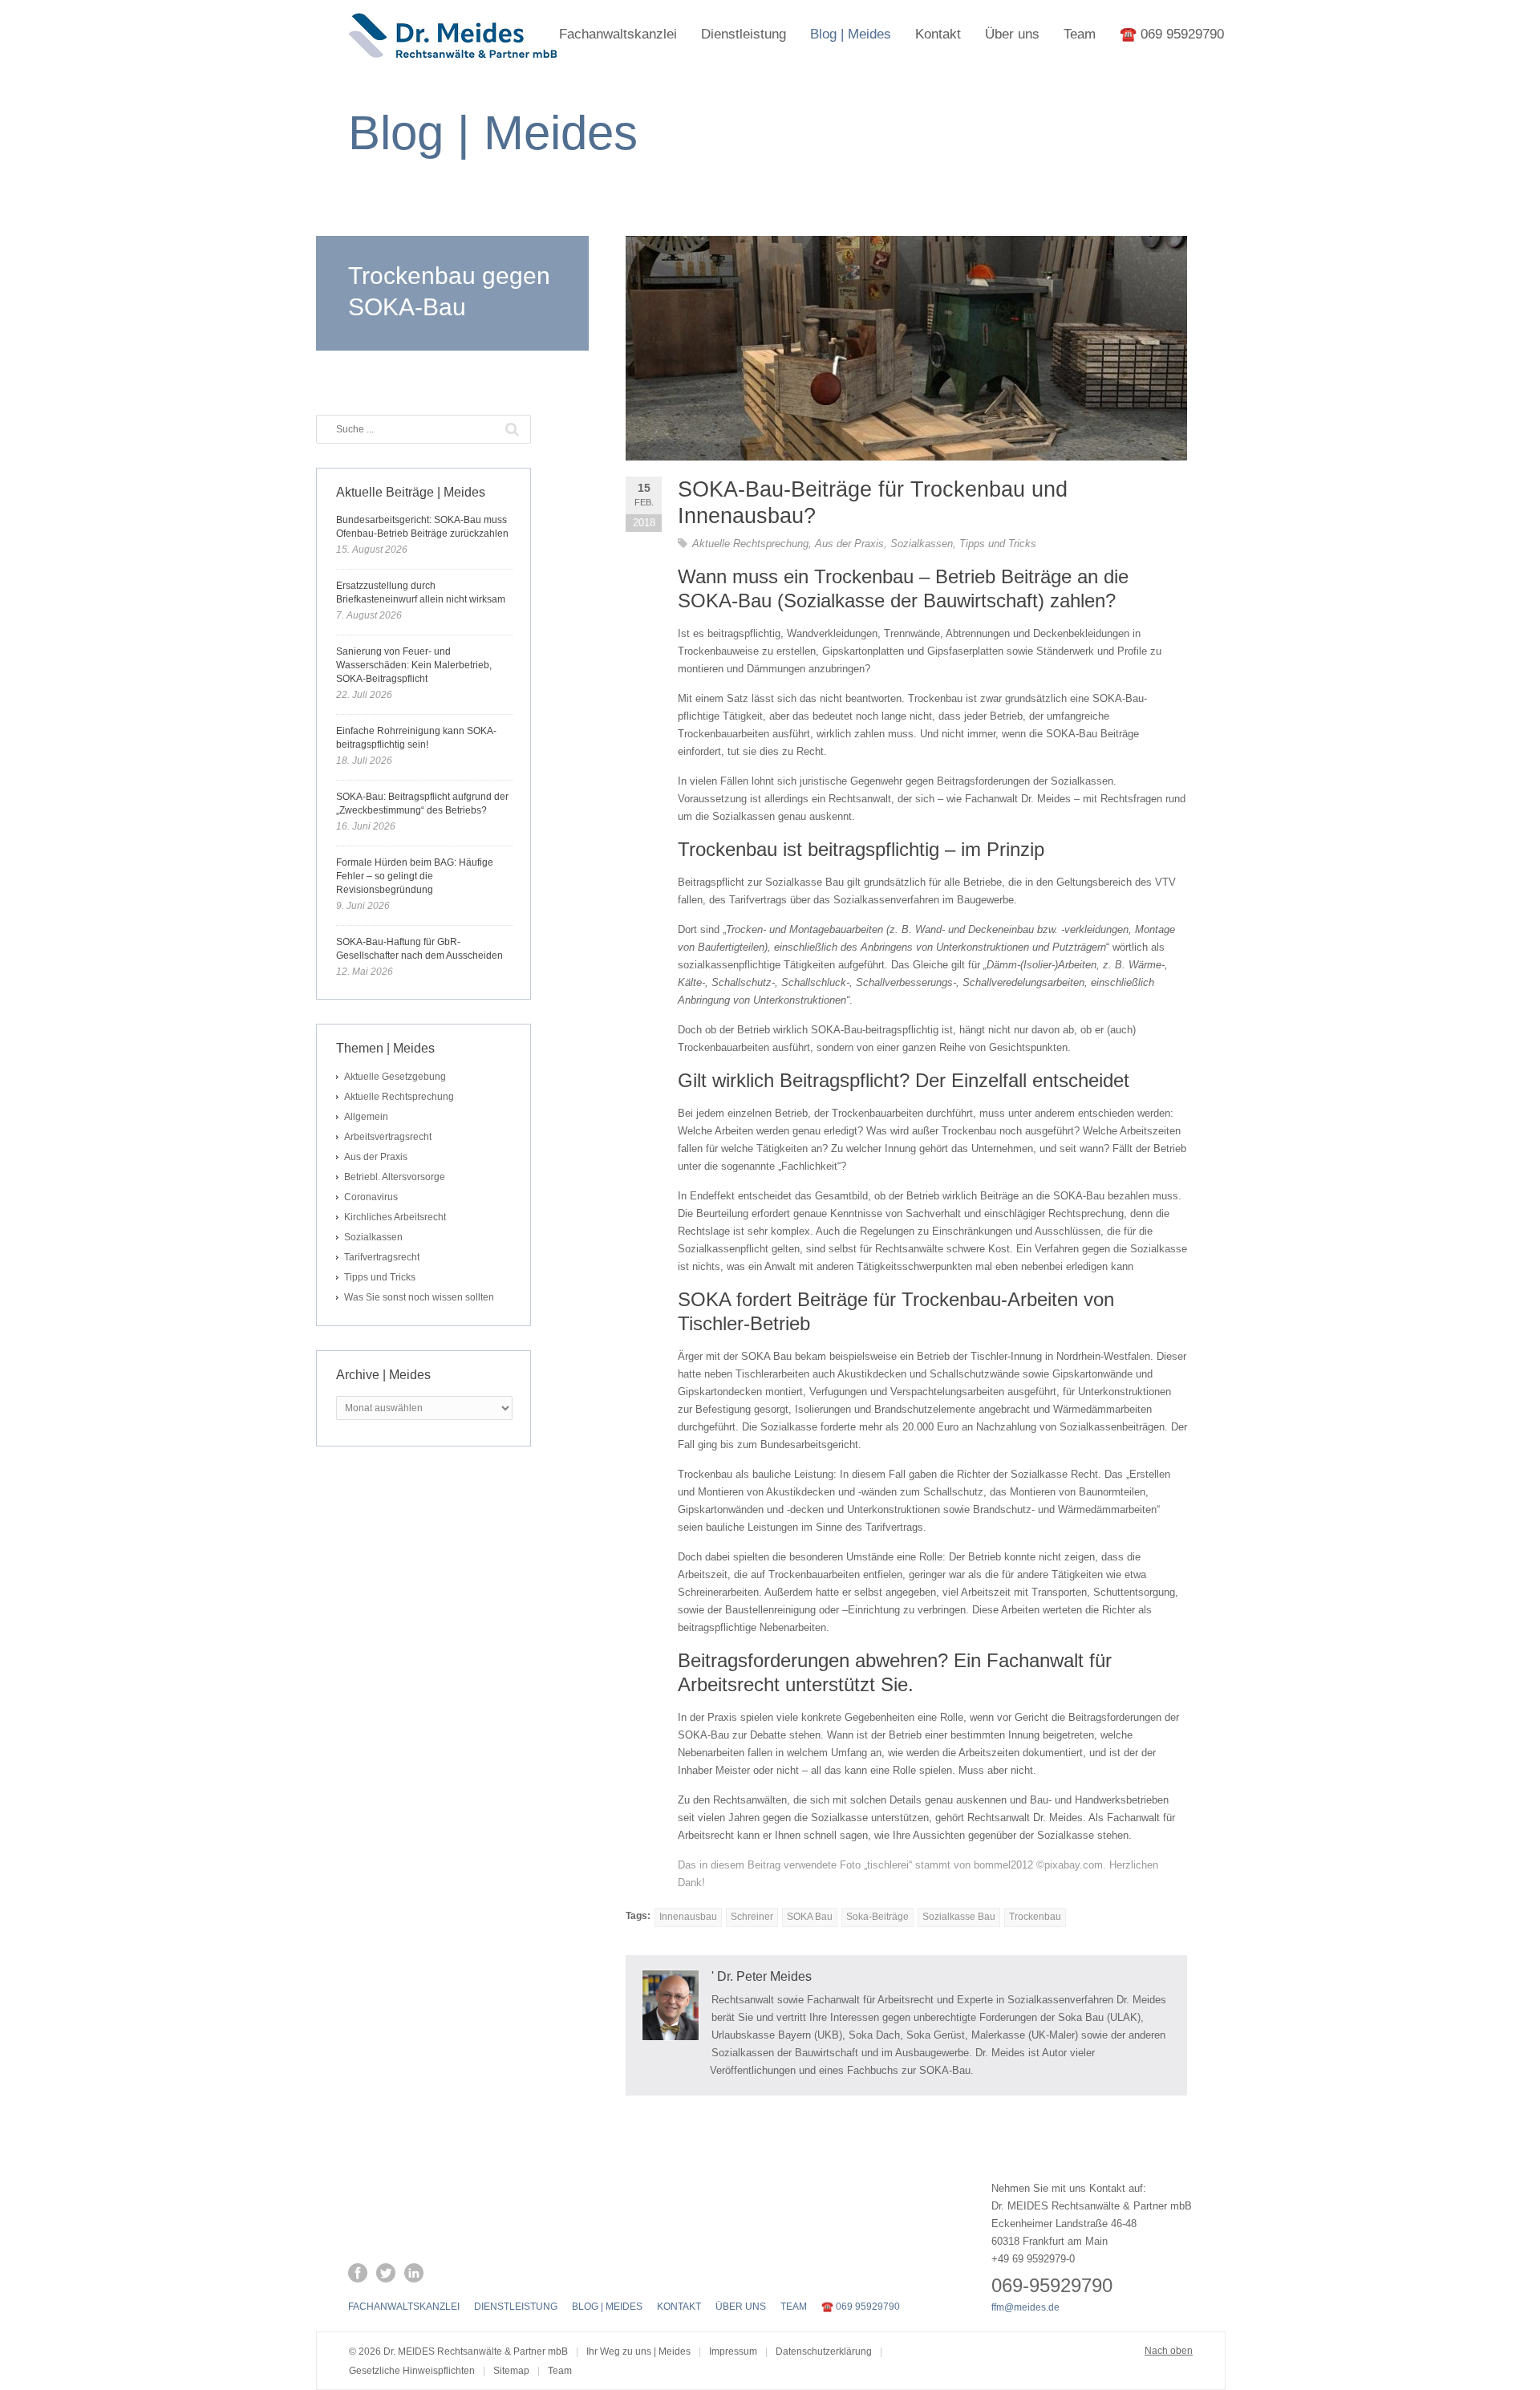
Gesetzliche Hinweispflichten (412, 2371)
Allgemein (366, 1117)
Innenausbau (688, 1917)
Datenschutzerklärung (824, 2351)
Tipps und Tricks (998, 544)
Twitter (386, 2273)
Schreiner (752, 1917)
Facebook (358, 2273)
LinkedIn (414, 2273)
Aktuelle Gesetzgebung (395, 1077)
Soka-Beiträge (877, 1917)
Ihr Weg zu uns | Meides (638, 2351)
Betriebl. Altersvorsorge (395, 1177)
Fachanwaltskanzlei (618, 34)
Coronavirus (371, 1197)
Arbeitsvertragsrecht (388, 1137)
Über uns (1012, 34)
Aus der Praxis (849, 544)
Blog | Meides (851, 34)
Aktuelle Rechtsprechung (750, 544)
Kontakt (938, 34)
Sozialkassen (922, 544)
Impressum (733, 2351)
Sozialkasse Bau (959, 1917)
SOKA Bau (810, 1917)
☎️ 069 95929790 (1172, 34)
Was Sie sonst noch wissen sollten (419, 1297)
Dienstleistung (744, 34)
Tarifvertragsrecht (382, 1257)
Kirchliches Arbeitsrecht (395, 1217)
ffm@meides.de (1025, 2307)
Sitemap (511, 2371)
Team (1080, 34)
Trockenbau (1035, 1917)
